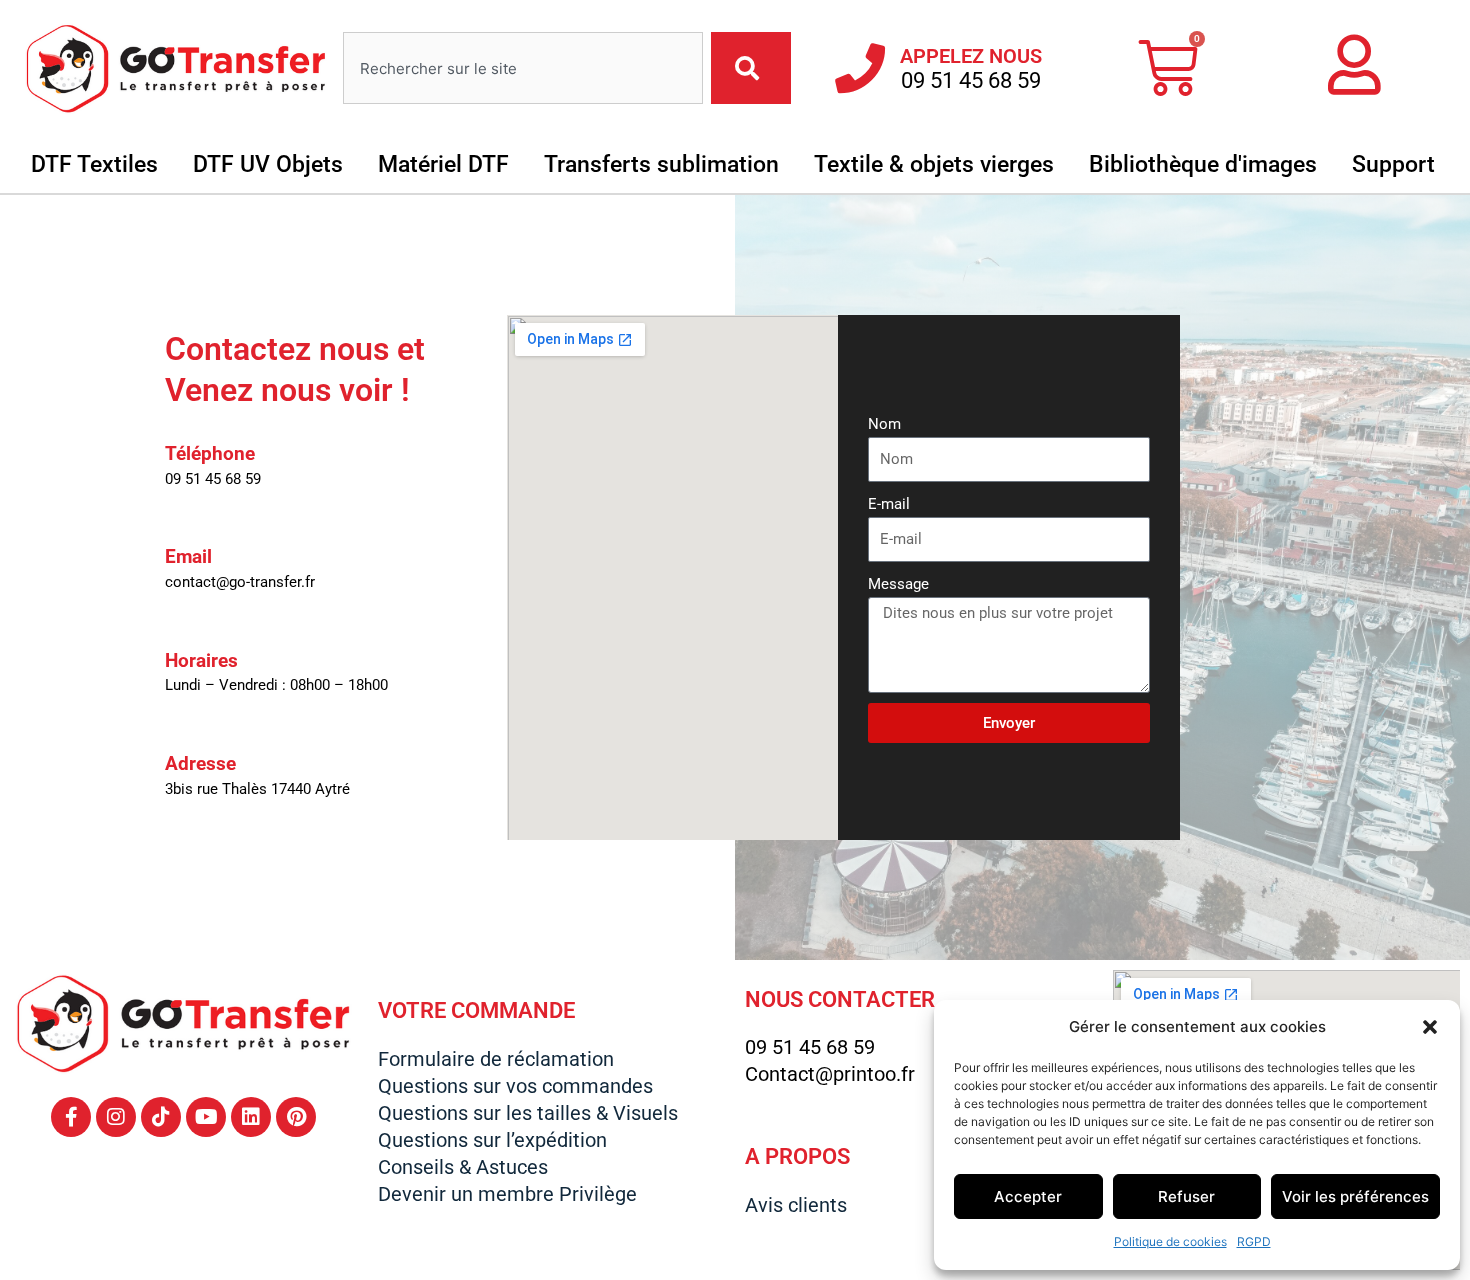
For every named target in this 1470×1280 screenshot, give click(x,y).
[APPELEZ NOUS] (860, 68)
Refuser (1186, 1196)
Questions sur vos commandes (515, 1086)
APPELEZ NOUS (971, 56)
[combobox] (522, 68)
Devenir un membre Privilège (507, 1194)
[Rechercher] (751, 68)
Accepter (1028, 1196)
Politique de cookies (1170, 1241)
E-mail (889, 504)
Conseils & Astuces (463, 1167)
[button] (1430, 1027)
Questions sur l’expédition (492, 1140)
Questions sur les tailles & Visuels (528, 1113)
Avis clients (796, 1205)
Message (898, 584)
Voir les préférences (1355, 1196)
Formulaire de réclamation (496, 1059)
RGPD (1254, 1241)
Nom (884, 424)
